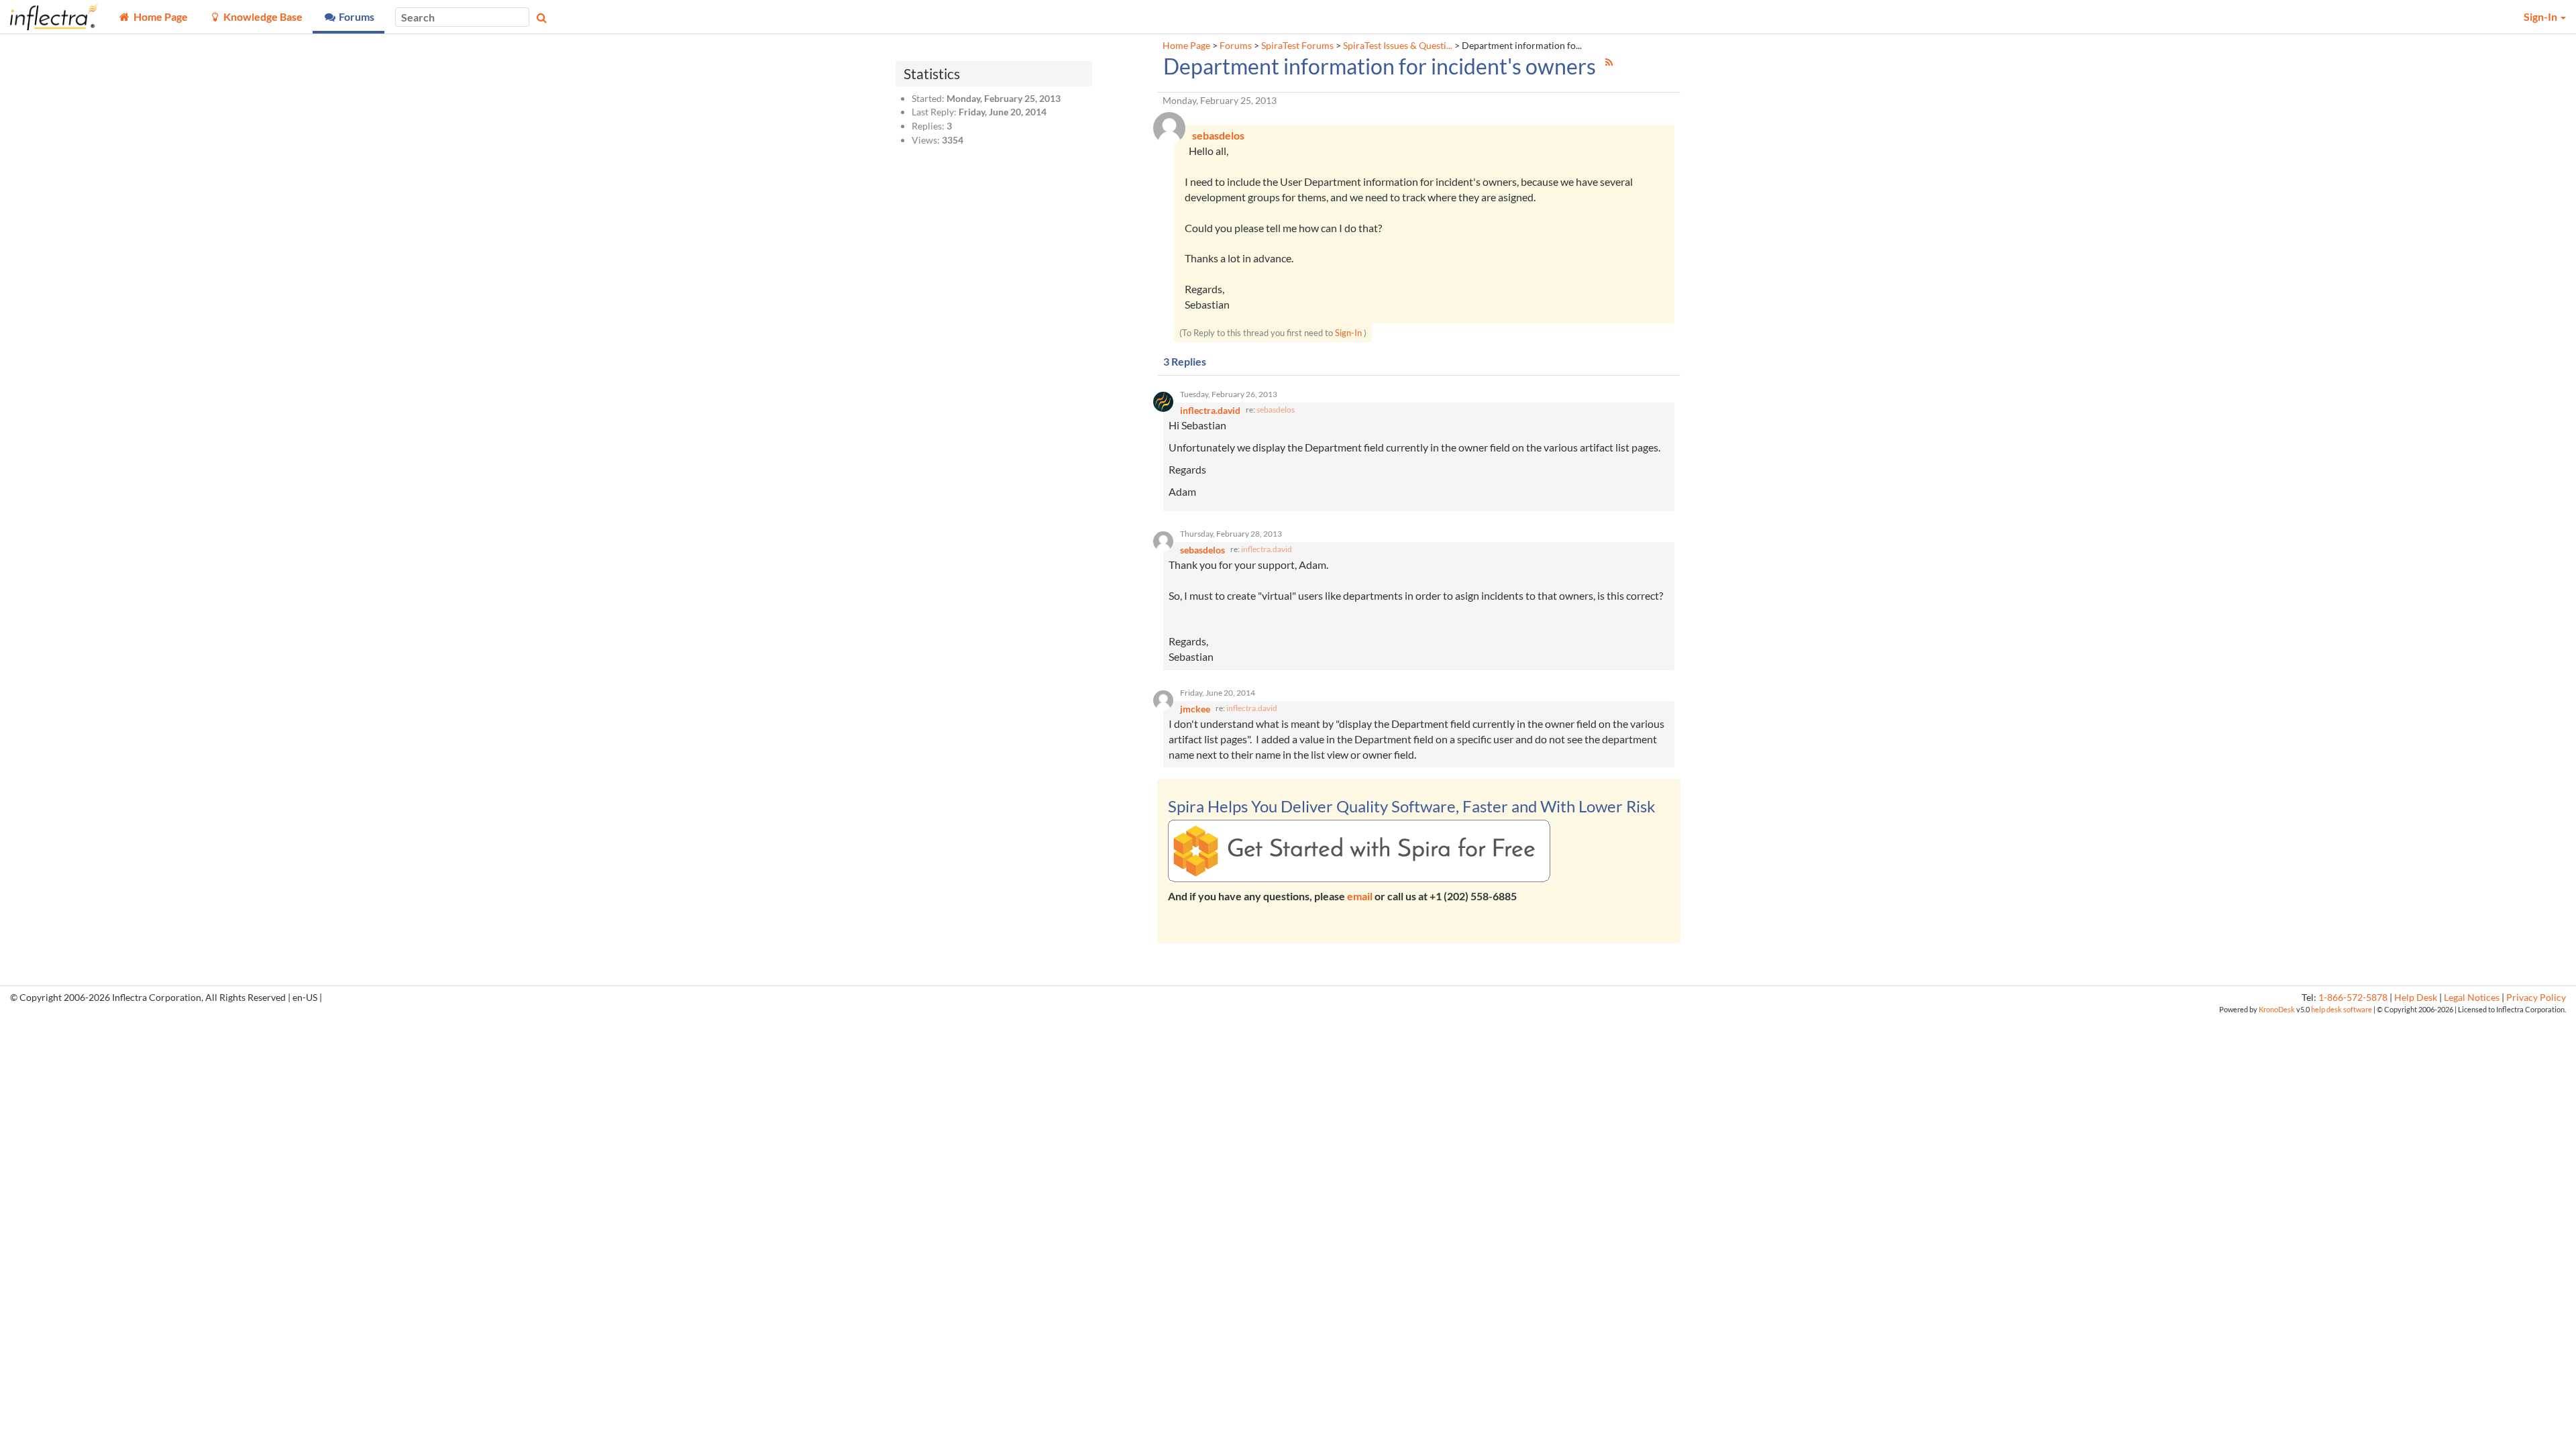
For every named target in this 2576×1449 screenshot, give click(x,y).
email (1360, 896)
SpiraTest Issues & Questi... (1398, 46)
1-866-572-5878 (2353, 998)
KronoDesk (2277, 1009)
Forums (1236, 46)
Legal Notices (2472, 998)
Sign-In (1348, 333)
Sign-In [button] (2541, 16)
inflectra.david (1267, 549)
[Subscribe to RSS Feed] (1609, 62)
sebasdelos (1276, 410)
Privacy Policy (2536, 998)
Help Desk (2416, 998)
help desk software (2342, 1009)
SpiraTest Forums (1297, 46)
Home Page (1186, 46)
